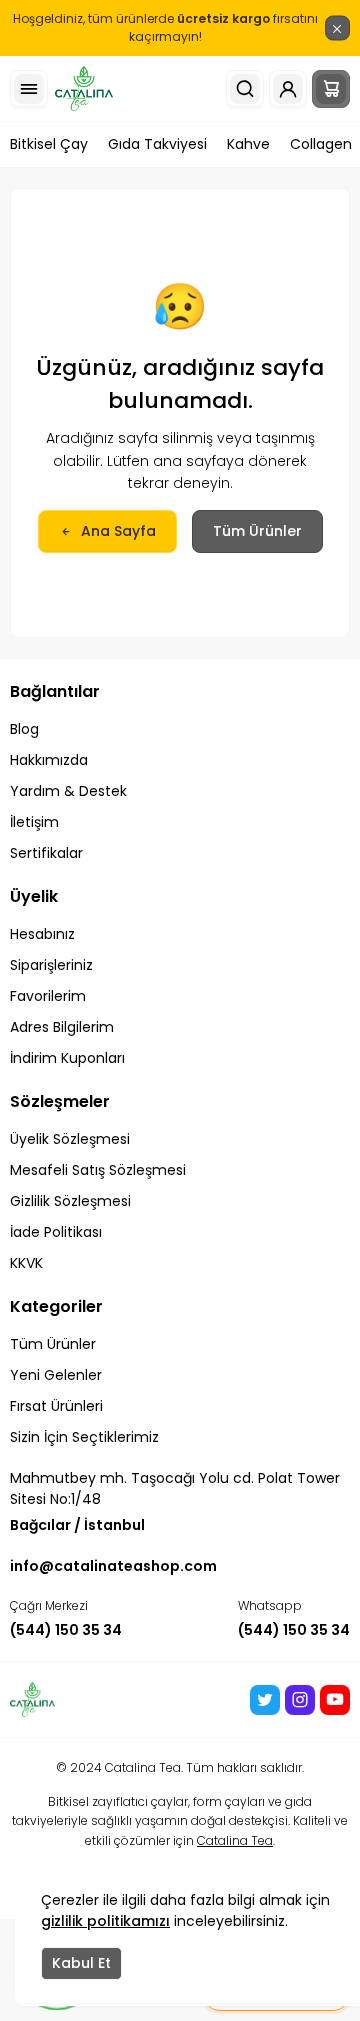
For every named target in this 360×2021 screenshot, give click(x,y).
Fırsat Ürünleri (56, 1406)
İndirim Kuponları (67, 1058)
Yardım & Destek (68, 791)
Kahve (248, 144)
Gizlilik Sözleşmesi (70, 1201)
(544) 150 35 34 (66, 1630)
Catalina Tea (235, 1840)
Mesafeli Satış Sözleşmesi (98, 1170)
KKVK (26, 1263)
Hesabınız (42, 934)
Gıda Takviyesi (157, 144)
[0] (331, 89)
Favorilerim (48, 996)
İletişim (34, 822)
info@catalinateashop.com (113, 1566)
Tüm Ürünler (257, 531)
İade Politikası (56, 1232)
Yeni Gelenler (56, 1375)
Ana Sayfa (118, 531)
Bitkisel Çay (49, 144)
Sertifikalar (46, 853)
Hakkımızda (49, 760)
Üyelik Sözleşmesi (70, 1139)
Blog (24, 729)
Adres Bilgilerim (62, 1027)
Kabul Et (81, 1963)
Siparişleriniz (51, 965)
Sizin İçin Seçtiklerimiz (84, 1437)
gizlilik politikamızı (105, 1921)
